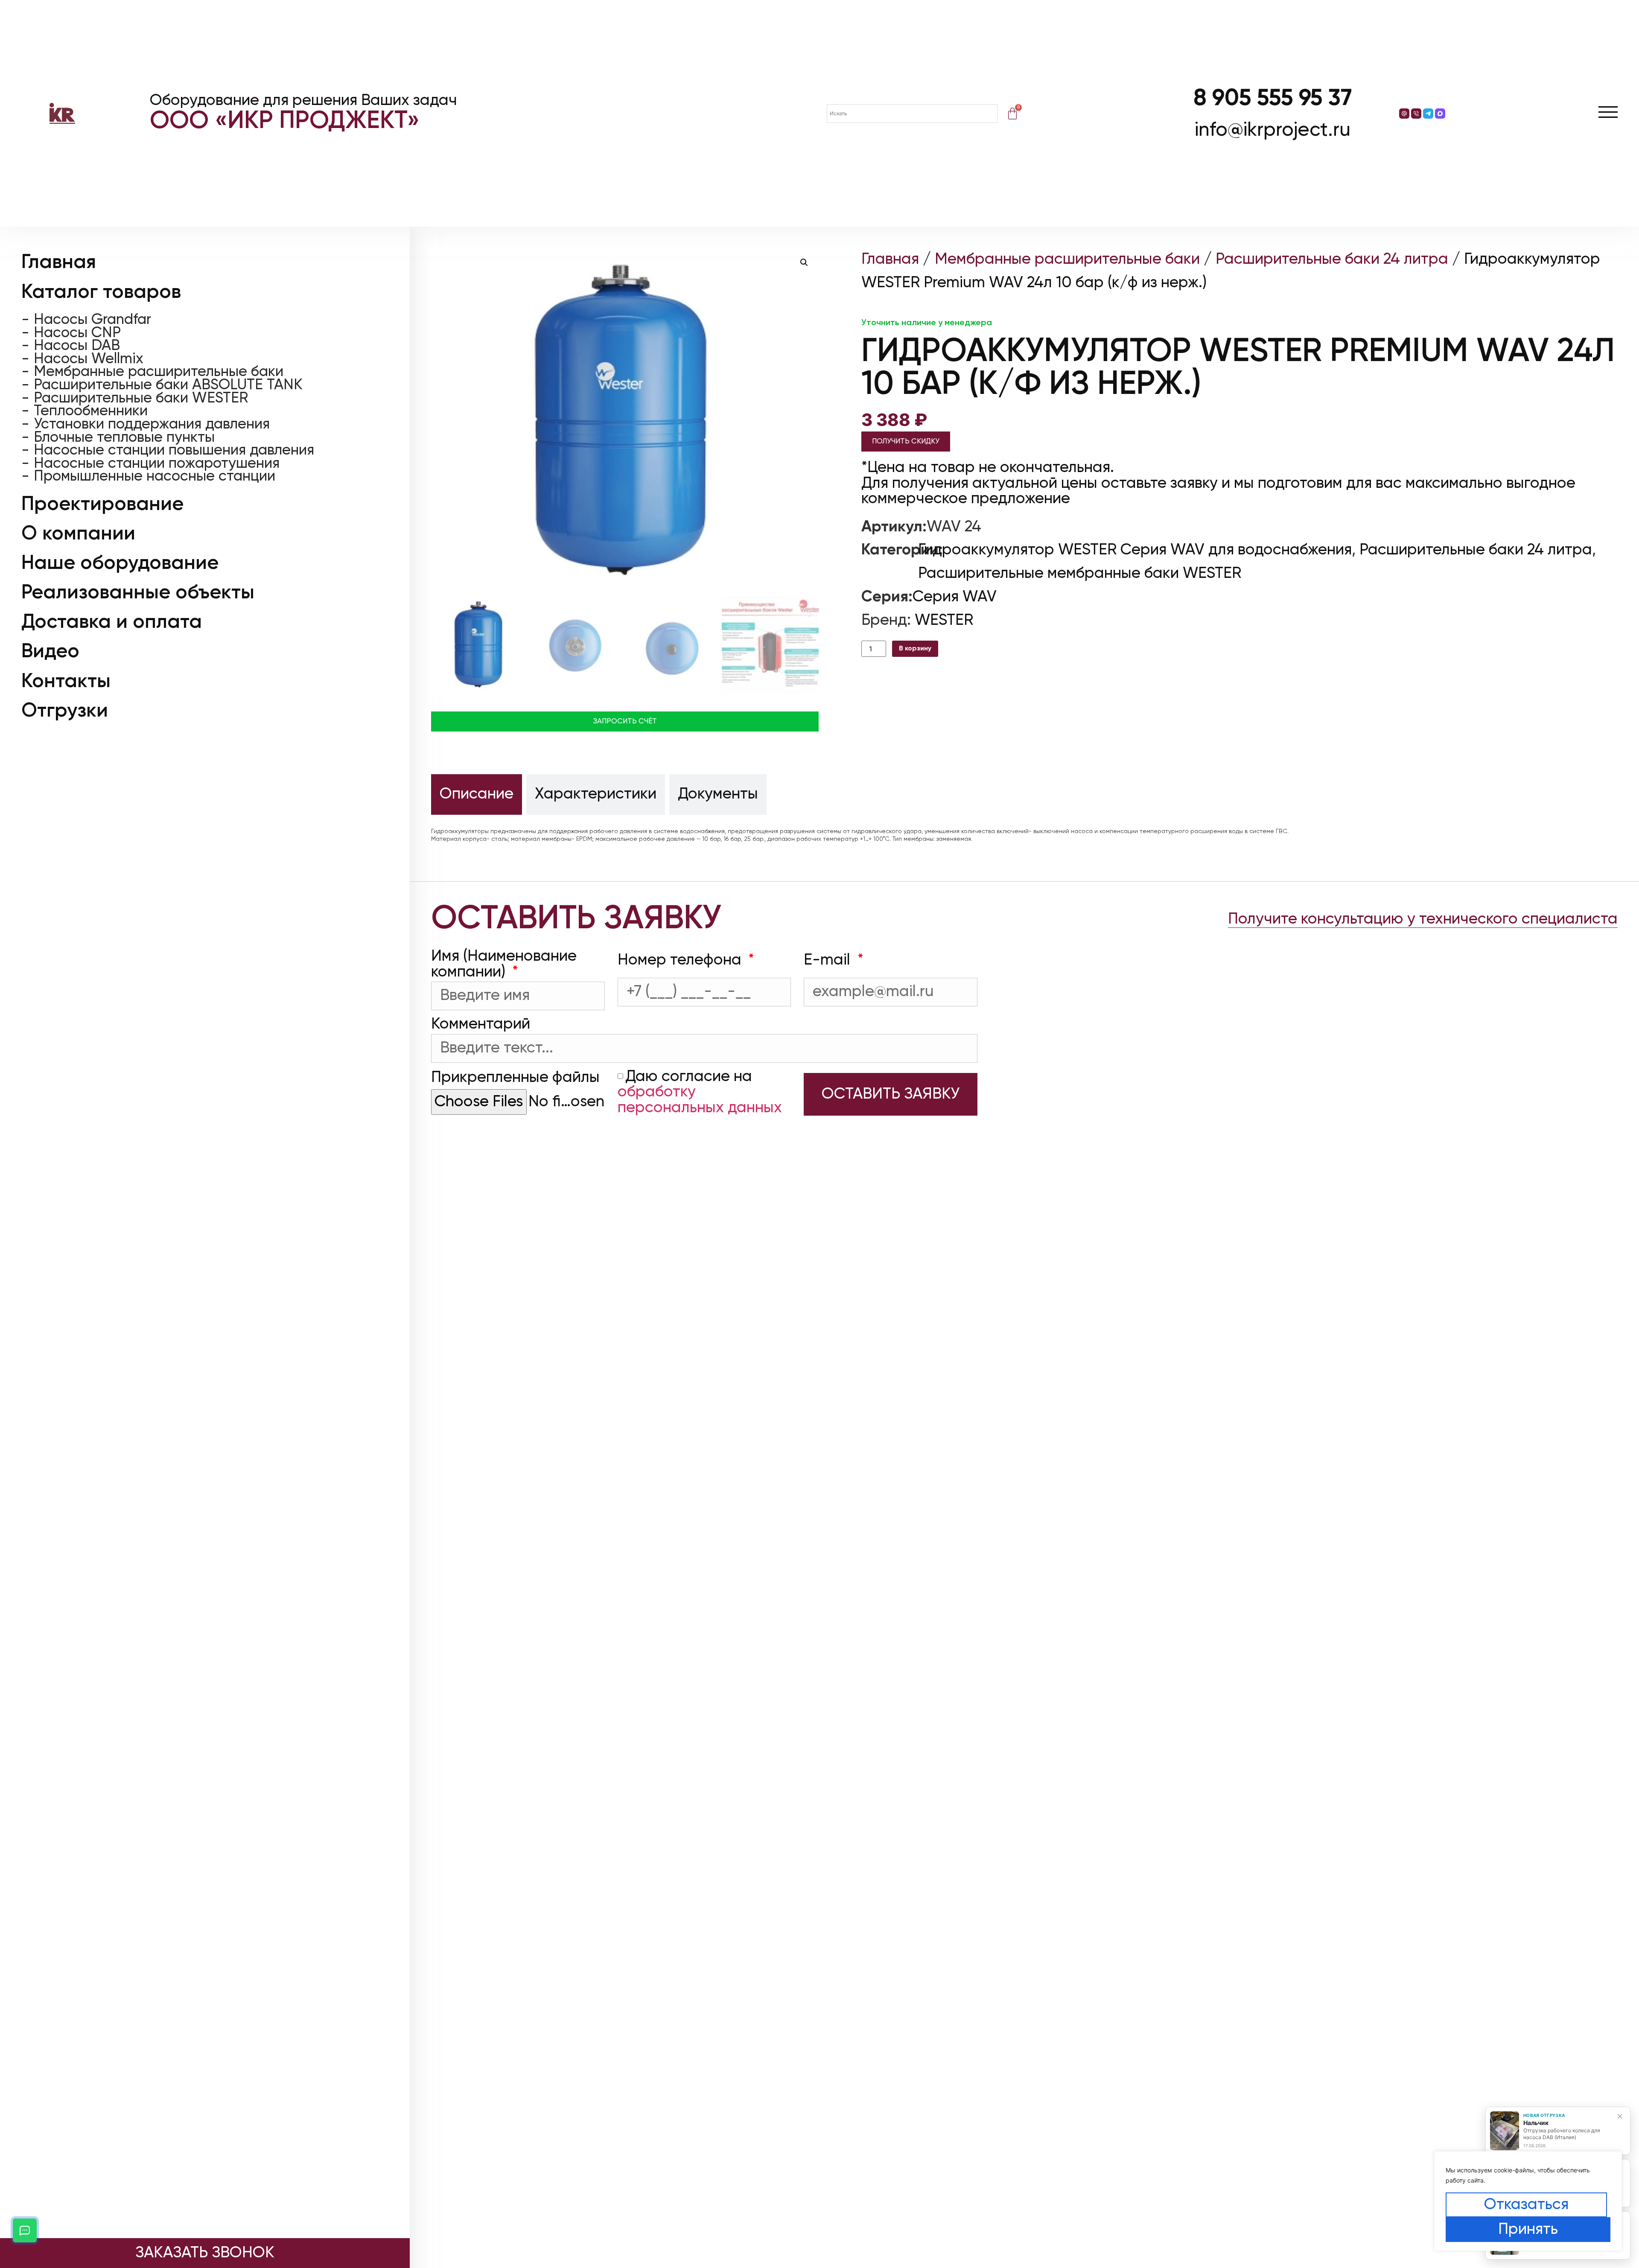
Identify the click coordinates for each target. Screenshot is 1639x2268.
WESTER (944, 621)
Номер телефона (681, 960)
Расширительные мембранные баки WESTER (1080, 574)
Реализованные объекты (138, 593)
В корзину (915, 649)
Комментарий (481, 1024)
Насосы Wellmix (89, 360)
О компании (78, 534)
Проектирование (102, 504)
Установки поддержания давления (152, 425)
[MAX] (1440, 114)
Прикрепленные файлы (515, 1078)
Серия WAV (955, 597)
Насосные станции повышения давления (174, 451)
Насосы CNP (77, 333)
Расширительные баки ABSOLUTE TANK (168, 386)
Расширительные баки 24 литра (1332, 259)
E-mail (829, 960)
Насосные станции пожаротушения (157, 464)
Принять (1528, 2230)
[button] (804, 262)
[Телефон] (1416, 114)
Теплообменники (91, 412)
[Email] (1404, 114)
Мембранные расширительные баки (159, 372)
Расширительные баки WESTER (141, 398)
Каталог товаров (101, 292)
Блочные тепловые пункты (124, 438)
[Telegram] (1428, 114)
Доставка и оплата (112, 622)
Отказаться (1526, 2205)
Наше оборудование (120, 563)
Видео (50, 652)
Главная (59, 262)
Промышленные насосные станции (155, 477)
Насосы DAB (77, 346)
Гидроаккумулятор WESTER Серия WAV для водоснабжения (1135, 550)
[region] (1528, 2201)
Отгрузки (65, 711)
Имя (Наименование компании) (504, 964)
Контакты (66, 682)
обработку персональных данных (700, 1100)
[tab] (477, 794)
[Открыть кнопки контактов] (25, 2230)
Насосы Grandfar (92, 320)
